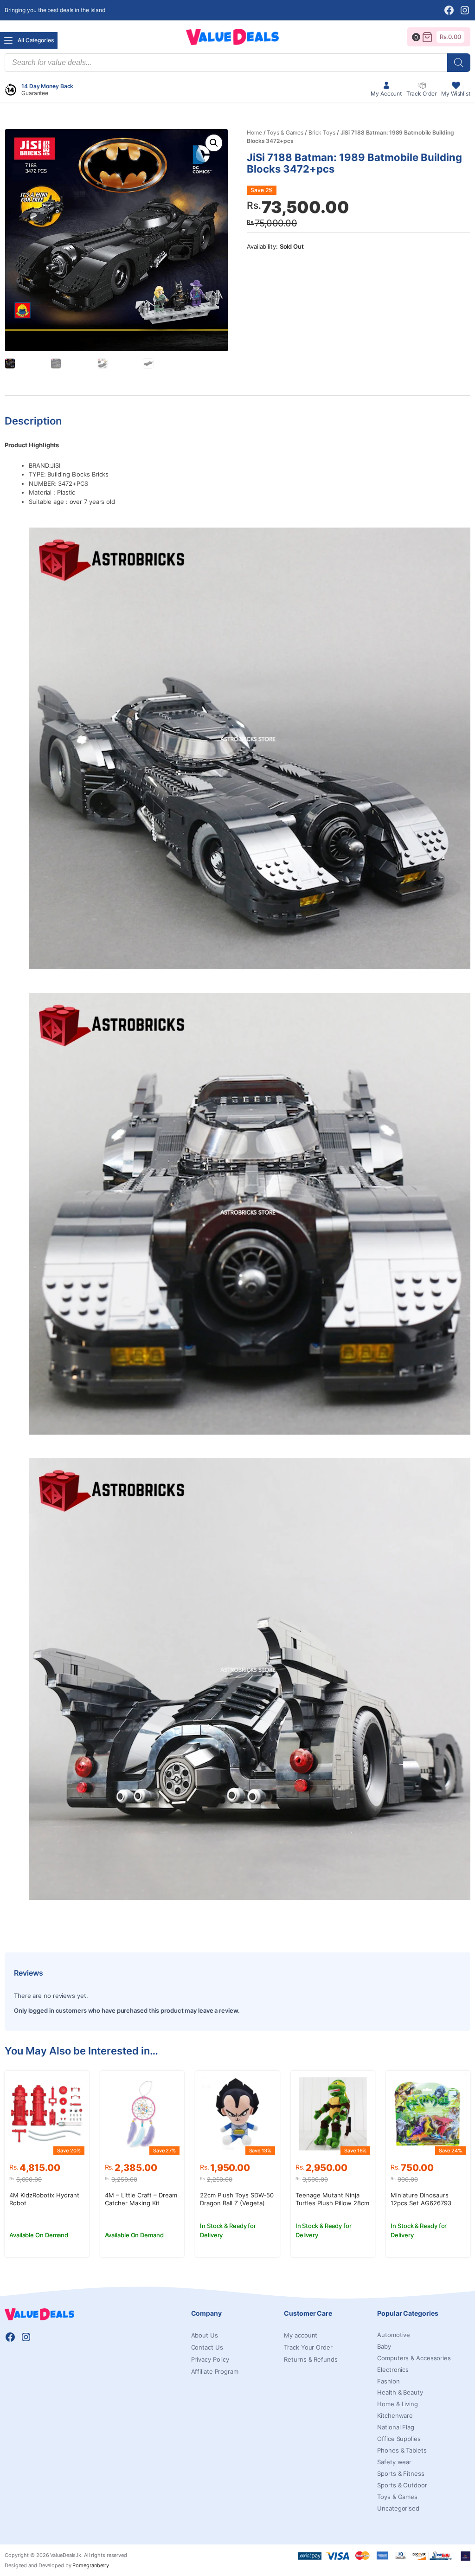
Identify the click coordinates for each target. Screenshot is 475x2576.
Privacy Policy (210, 2359)
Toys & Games (285, 132)
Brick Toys (322, 132)
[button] (214, 143)
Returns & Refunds (311, 2359)
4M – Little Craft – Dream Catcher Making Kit (141, 2199)
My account (301, 2335)
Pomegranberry (91, 2565)
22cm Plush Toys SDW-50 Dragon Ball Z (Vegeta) (237, 2199)
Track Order (421, 93)
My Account (386, 93)
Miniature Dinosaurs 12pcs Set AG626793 (421, 2199)
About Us (205, 2335)
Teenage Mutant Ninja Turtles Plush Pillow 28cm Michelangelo (332, 2203)
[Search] (459, 63)
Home (254, 132)
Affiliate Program (215, 2371)
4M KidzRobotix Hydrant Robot (44, 2199)
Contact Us (207, 2347)
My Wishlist (456, 93)
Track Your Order (308, 2347)
